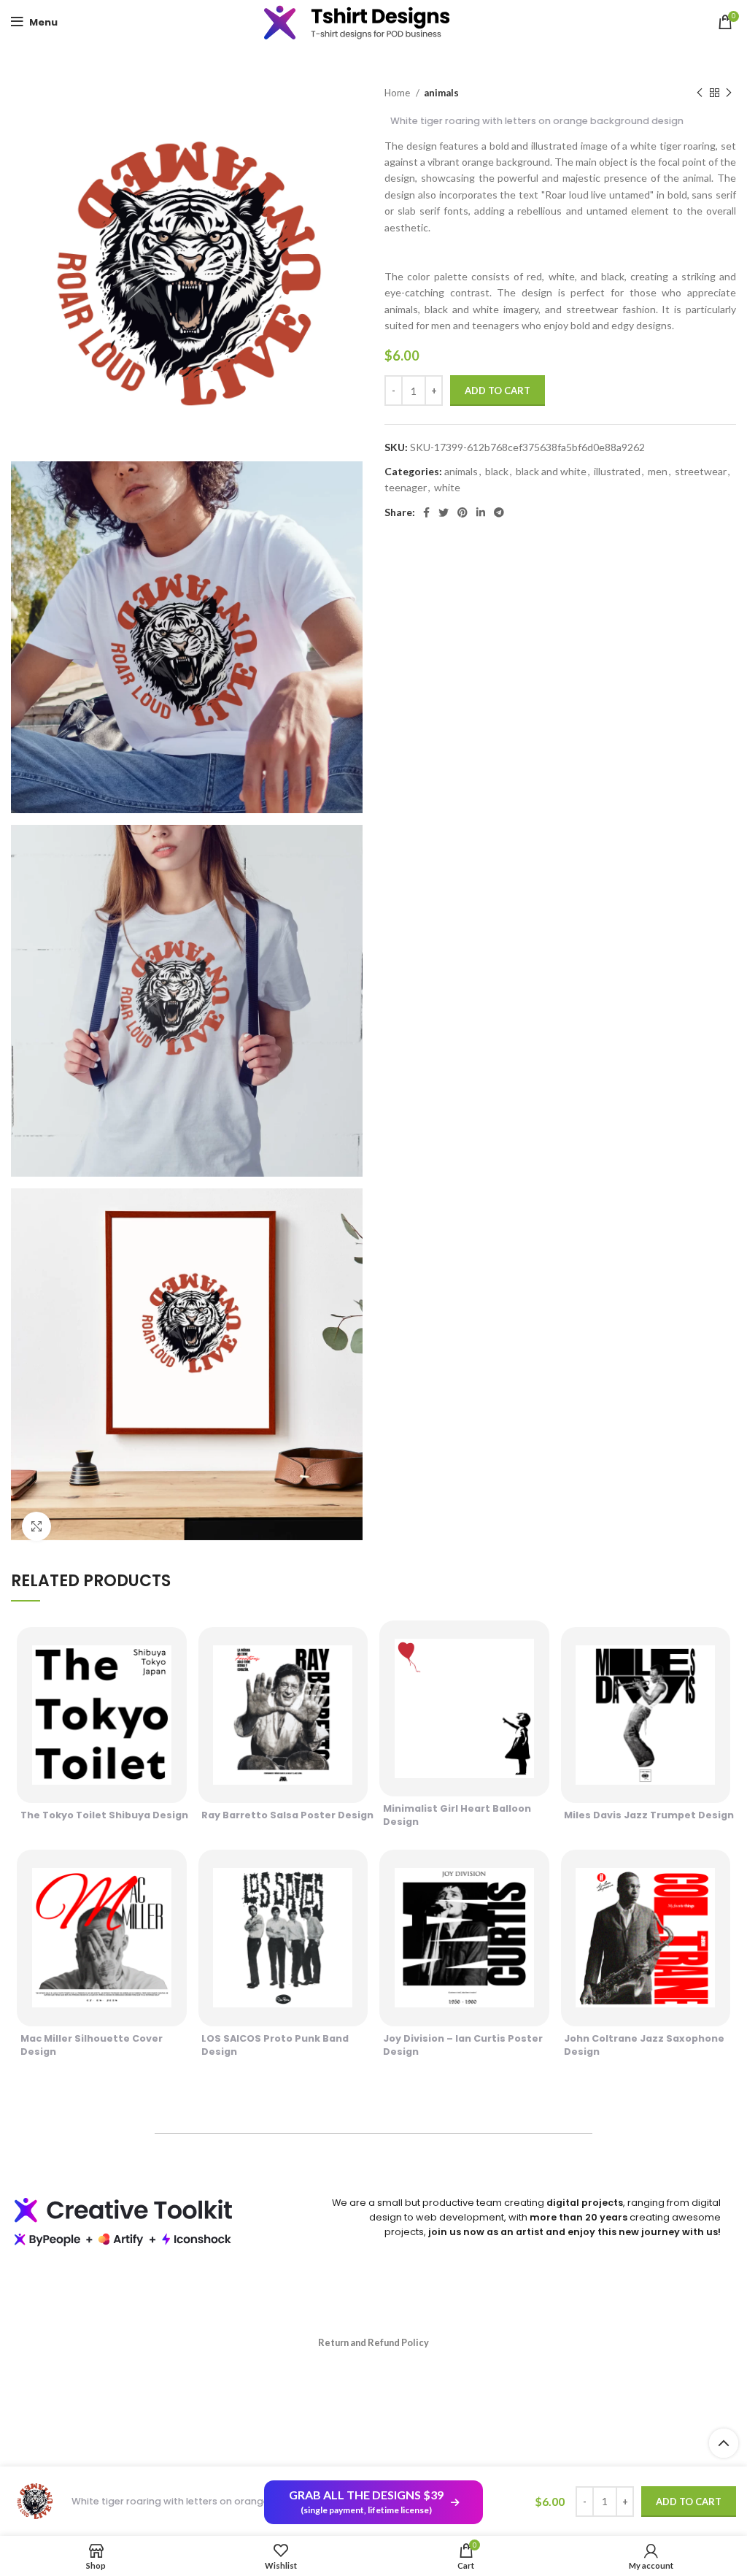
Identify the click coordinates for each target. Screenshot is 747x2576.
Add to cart (498, 391)
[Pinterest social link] (462, 512)
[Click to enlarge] (36, 1526)
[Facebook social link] (426, 512)
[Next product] (729, 93)
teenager (406, 487)
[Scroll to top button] (724, 2443)
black (497, 471)
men (658, 471)
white (447, 487)
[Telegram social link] (499, 512)
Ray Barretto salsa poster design (287, 1815)
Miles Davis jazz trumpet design (649, 1815)
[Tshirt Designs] (373, 22)
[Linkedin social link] (481, 512)
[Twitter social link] (444, 512)
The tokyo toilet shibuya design (104, 1815)
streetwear (701, 471)
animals (441, 93)
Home (398, 93)
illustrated (617, 471)
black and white (551, 471)
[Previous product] (700, 93)
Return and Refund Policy (373, 2342)
